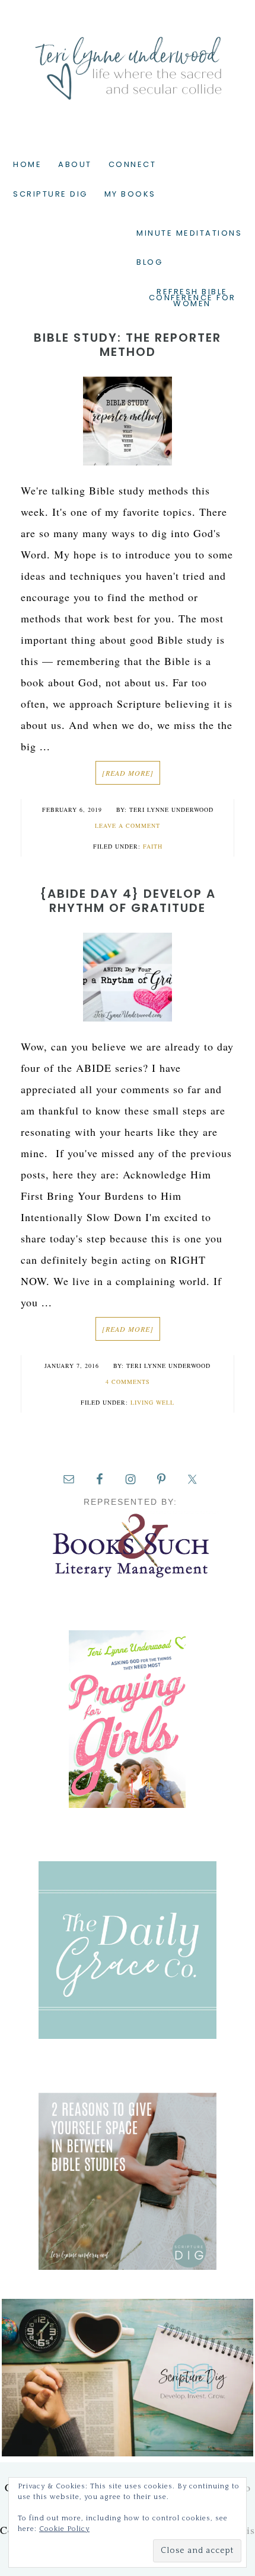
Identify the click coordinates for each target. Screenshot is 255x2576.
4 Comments (128, 1382)
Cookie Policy (64, 2529)
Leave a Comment (128, 826)
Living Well (152, 1402)
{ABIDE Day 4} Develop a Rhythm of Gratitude (128, 901)
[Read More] (128, 773)
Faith (153, 846)
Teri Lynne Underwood (128, 59)
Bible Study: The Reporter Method (128, 345)
